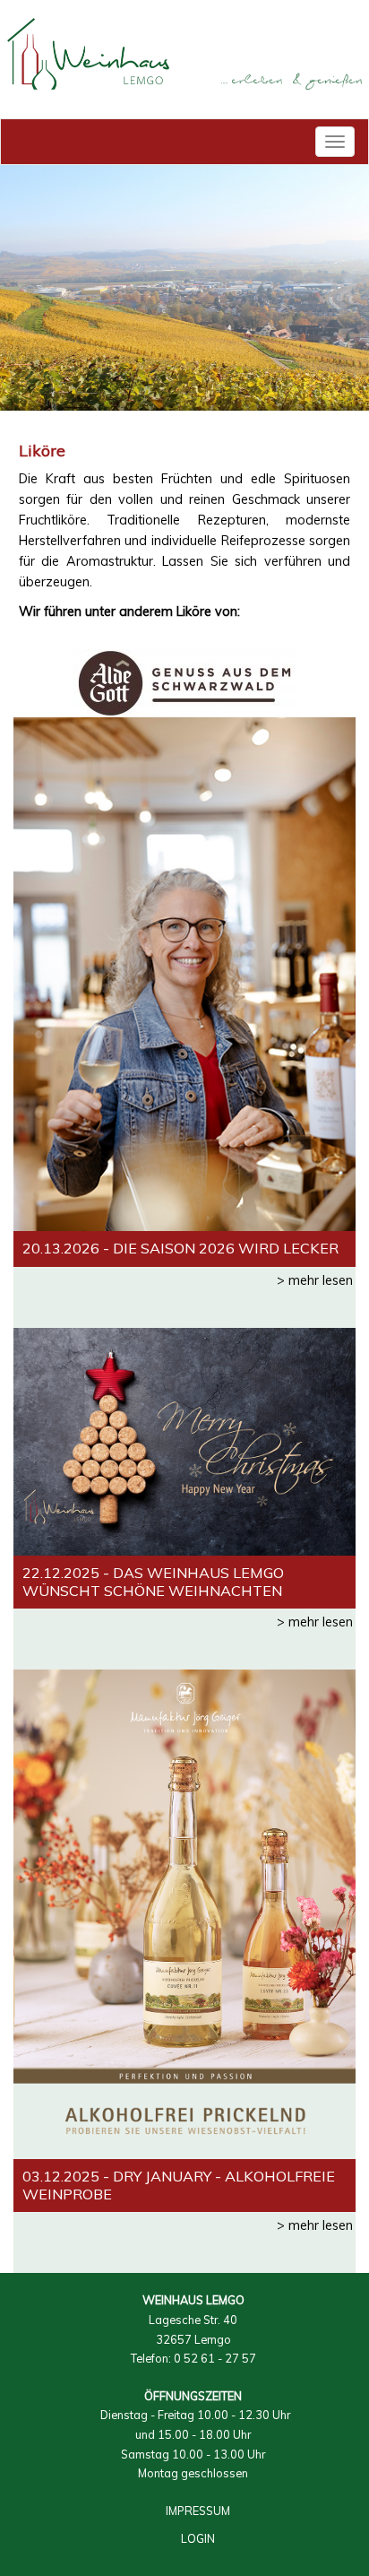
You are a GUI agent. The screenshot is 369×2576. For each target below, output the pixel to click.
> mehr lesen (315, 1280)
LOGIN (198, 2538)
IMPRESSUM (198, 2511)
